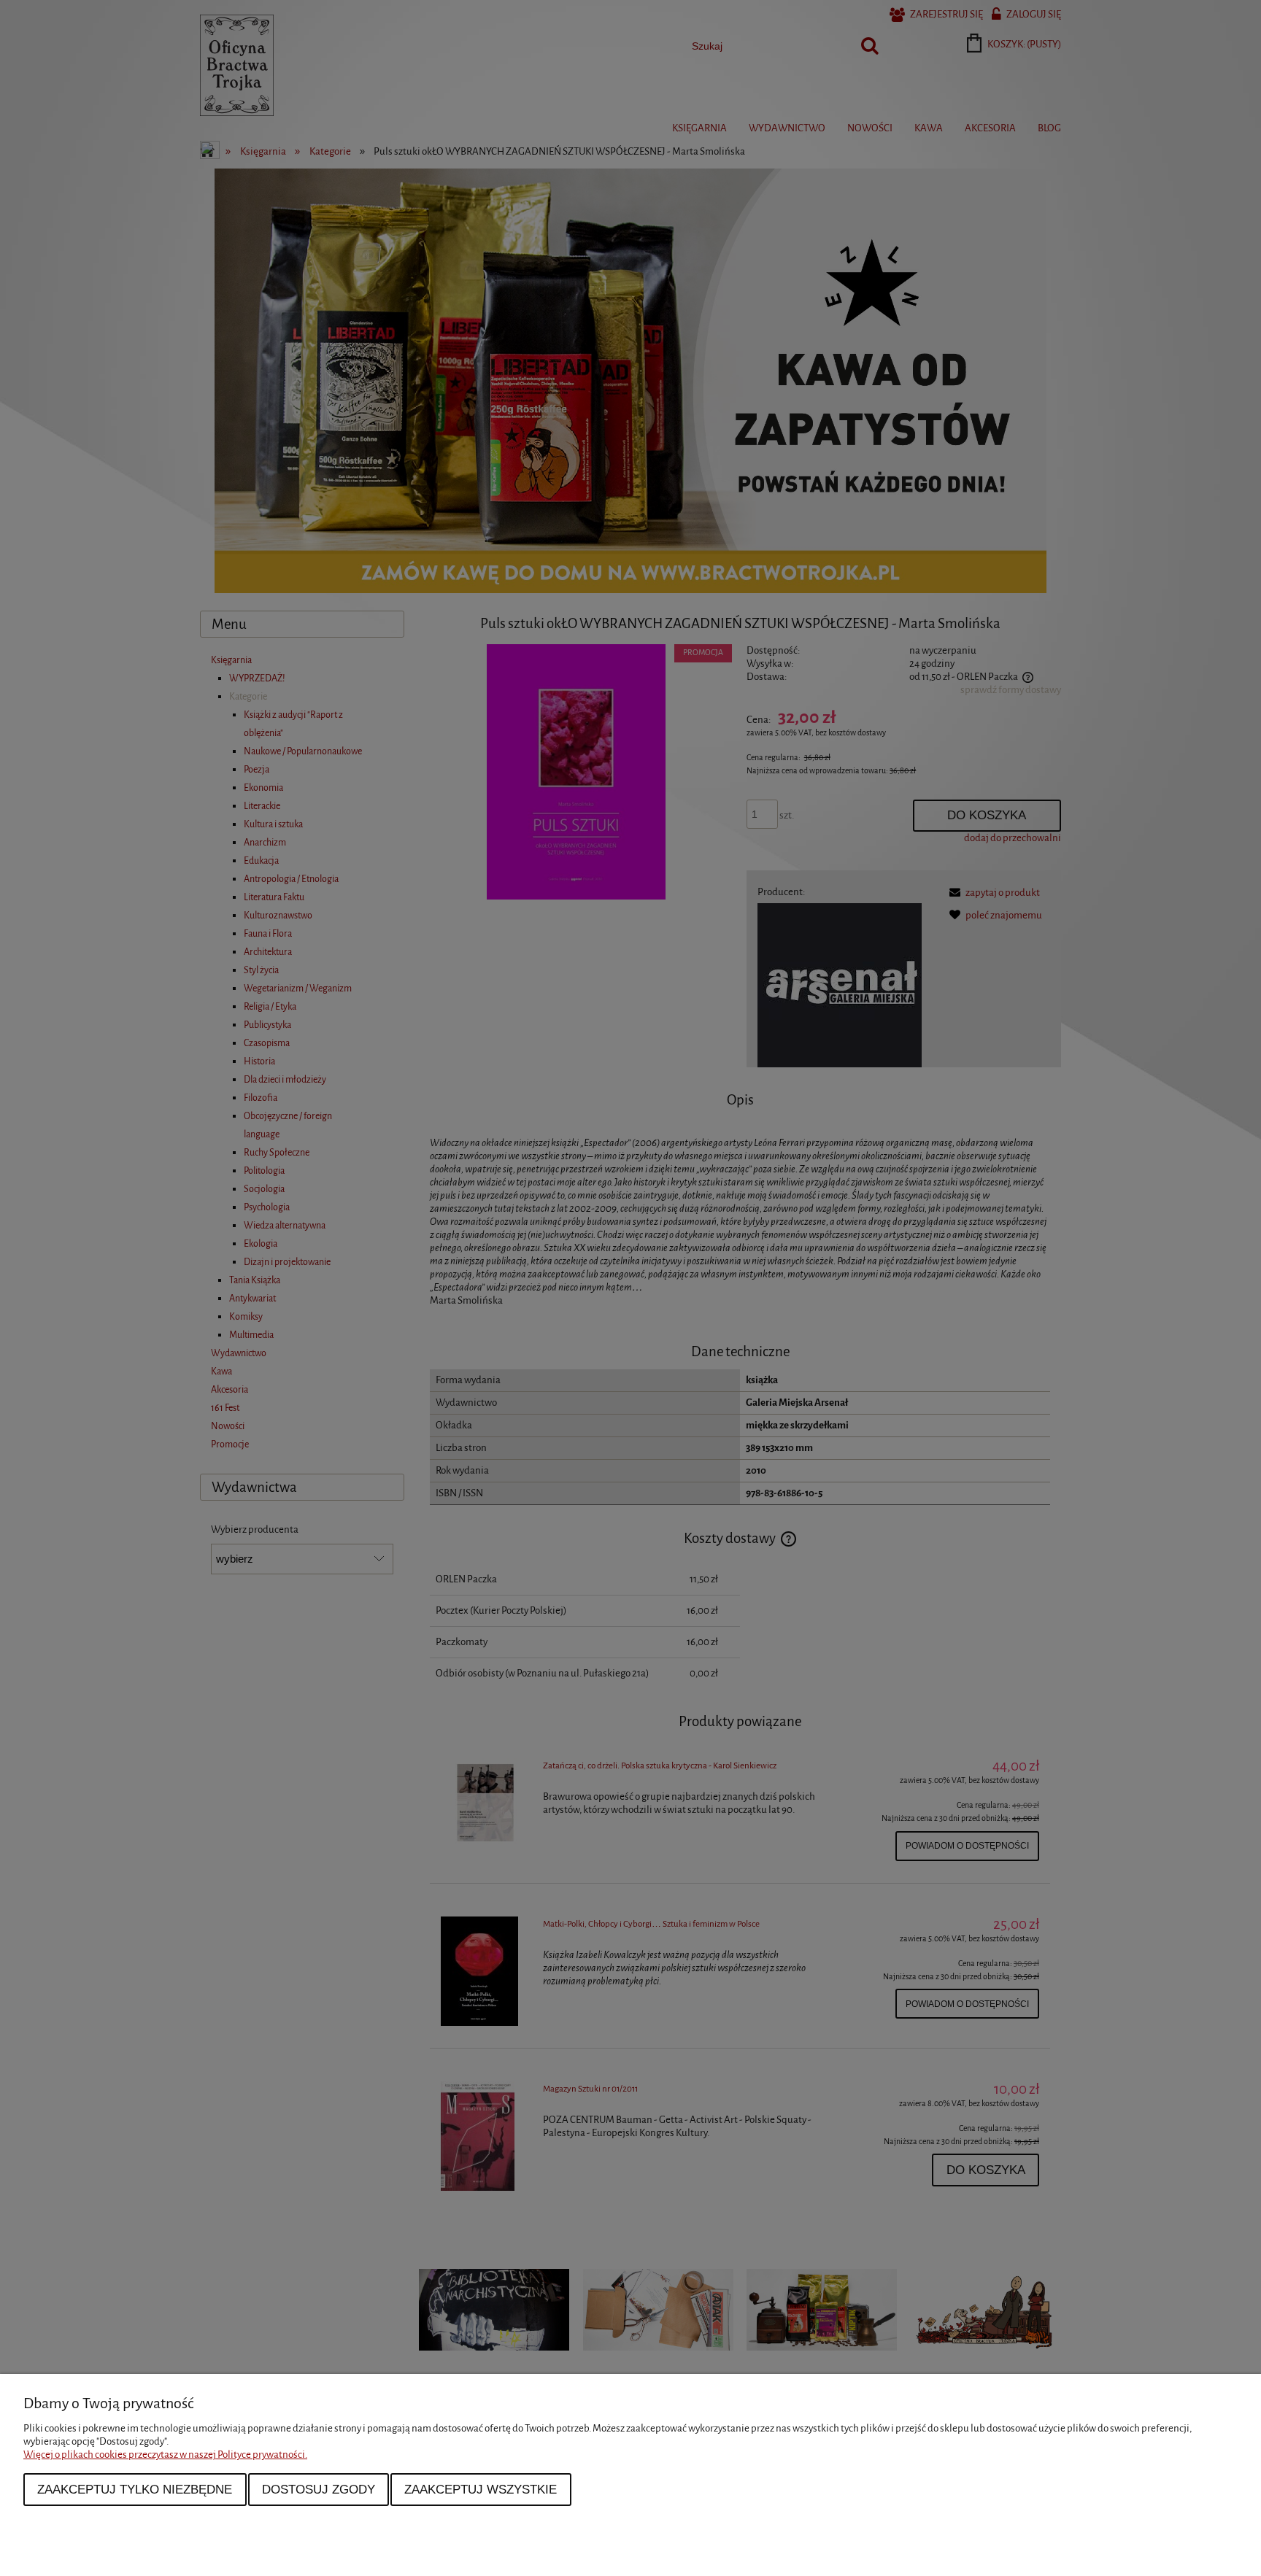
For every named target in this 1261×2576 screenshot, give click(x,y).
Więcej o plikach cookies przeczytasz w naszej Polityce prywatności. (165, 2455)
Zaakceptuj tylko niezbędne (135, 2489)
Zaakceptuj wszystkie (481, 2489)
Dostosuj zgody (319, 2489)
